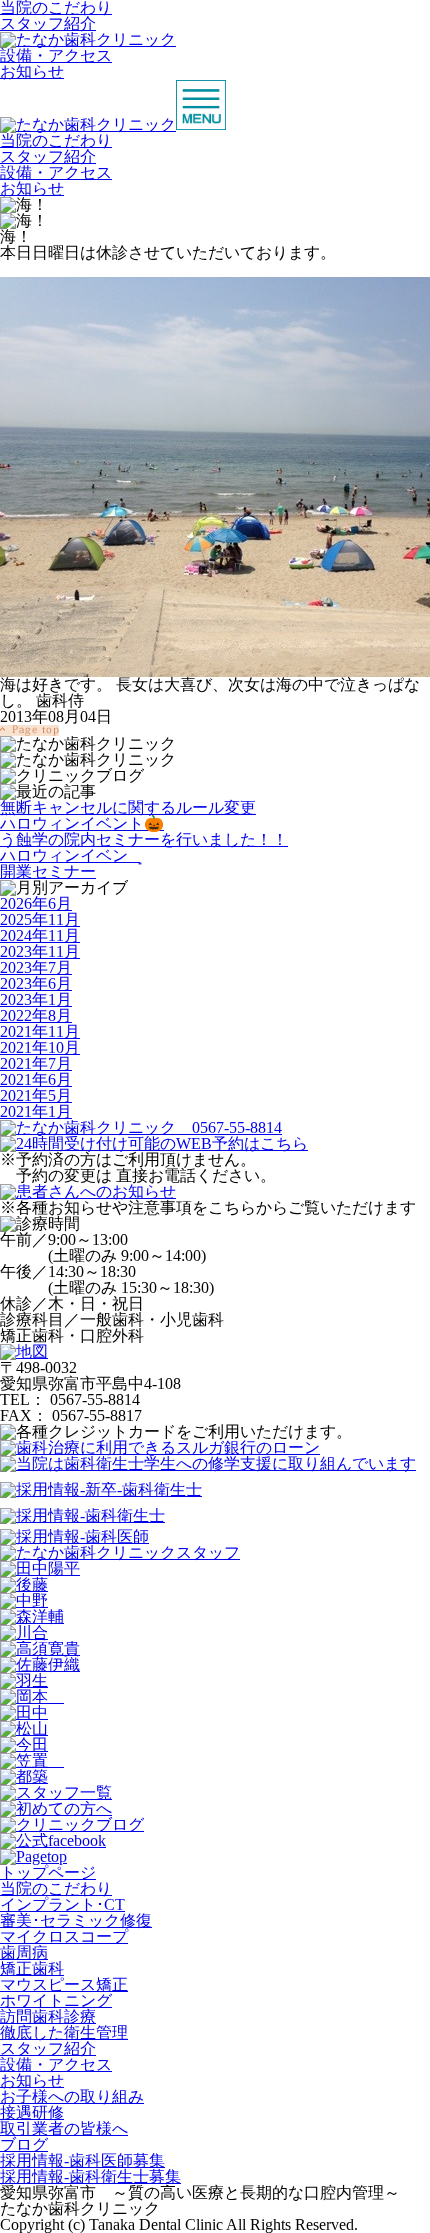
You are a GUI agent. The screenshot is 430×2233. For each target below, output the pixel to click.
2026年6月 (36, 903)
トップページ (48, 1872)
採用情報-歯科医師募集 (82, 2160)
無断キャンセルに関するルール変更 (128, 807)
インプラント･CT (62, 1904)
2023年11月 (40, 951)
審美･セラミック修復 (76, 1920)
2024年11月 (40, 935)
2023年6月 (36, 983)
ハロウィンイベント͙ (70, 855)
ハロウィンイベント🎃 (82, 823)
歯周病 (24, 1952)
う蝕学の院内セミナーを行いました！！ (144, 839)
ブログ (24, 2144)
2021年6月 (36, 1079)
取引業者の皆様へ (64, 2128)
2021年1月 (36, 1111)
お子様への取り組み (72, 2096)
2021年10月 (40, 1047)
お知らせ (32, 71)
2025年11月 (40, 919)
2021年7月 (36, 1063)
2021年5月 (36, 1095)
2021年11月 (40, 1031)
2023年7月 (36, 967)
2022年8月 (36, 1015)
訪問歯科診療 (48, 2016)
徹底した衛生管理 (64, 2032)
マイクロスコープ (64, 1936)
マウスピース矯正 (64, 1984)
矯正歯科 (32, 1968)
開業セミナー (48, 871)
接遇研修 (32, 2112)
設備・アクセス (56, 55)
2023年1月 (36, 999)
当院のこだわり (56, 140)
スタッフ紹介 (48, 23)
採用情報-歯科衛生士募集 (90, 2176)
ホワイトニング (56, 2000)
